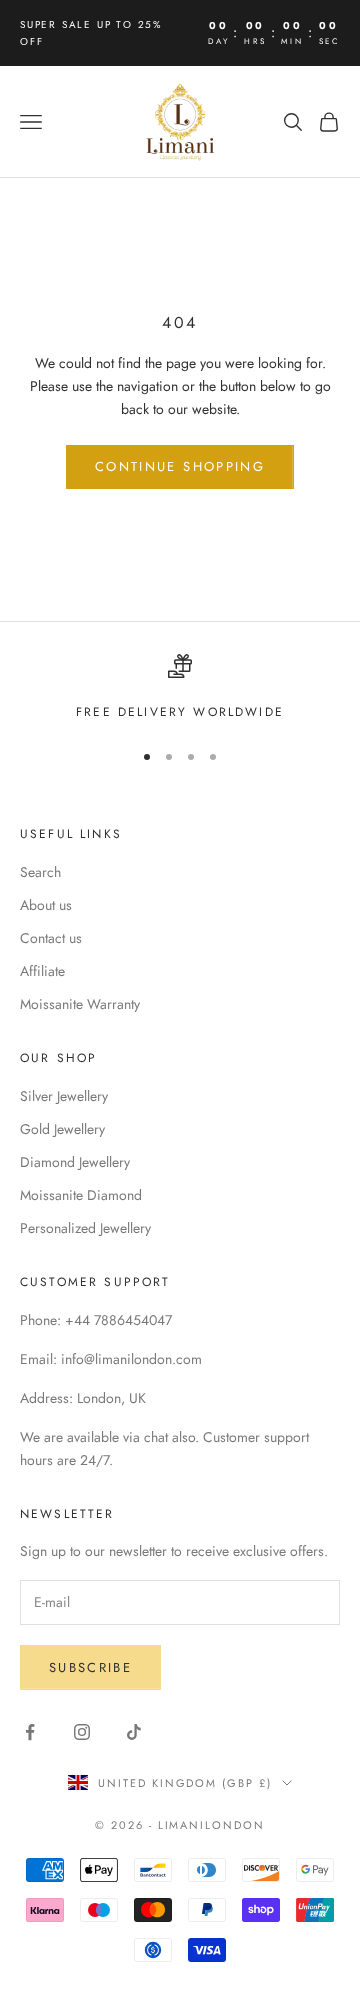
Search (40, 872)
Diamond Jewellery (75, 1162)
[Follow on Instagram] (82, 1732)
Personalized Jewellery (85, 1228)
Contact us (51, 938)
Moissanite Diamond (81, 1195)
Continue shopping (180, 466)
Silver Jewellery (64, 1096)
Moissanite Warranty (80, 1004)
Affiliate (42, 971)
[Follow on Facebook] (30, 1732)
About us (46, 905)
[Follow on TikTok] (134, 1732)
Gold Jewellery (62, 1129)
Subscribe (90, 1667)
